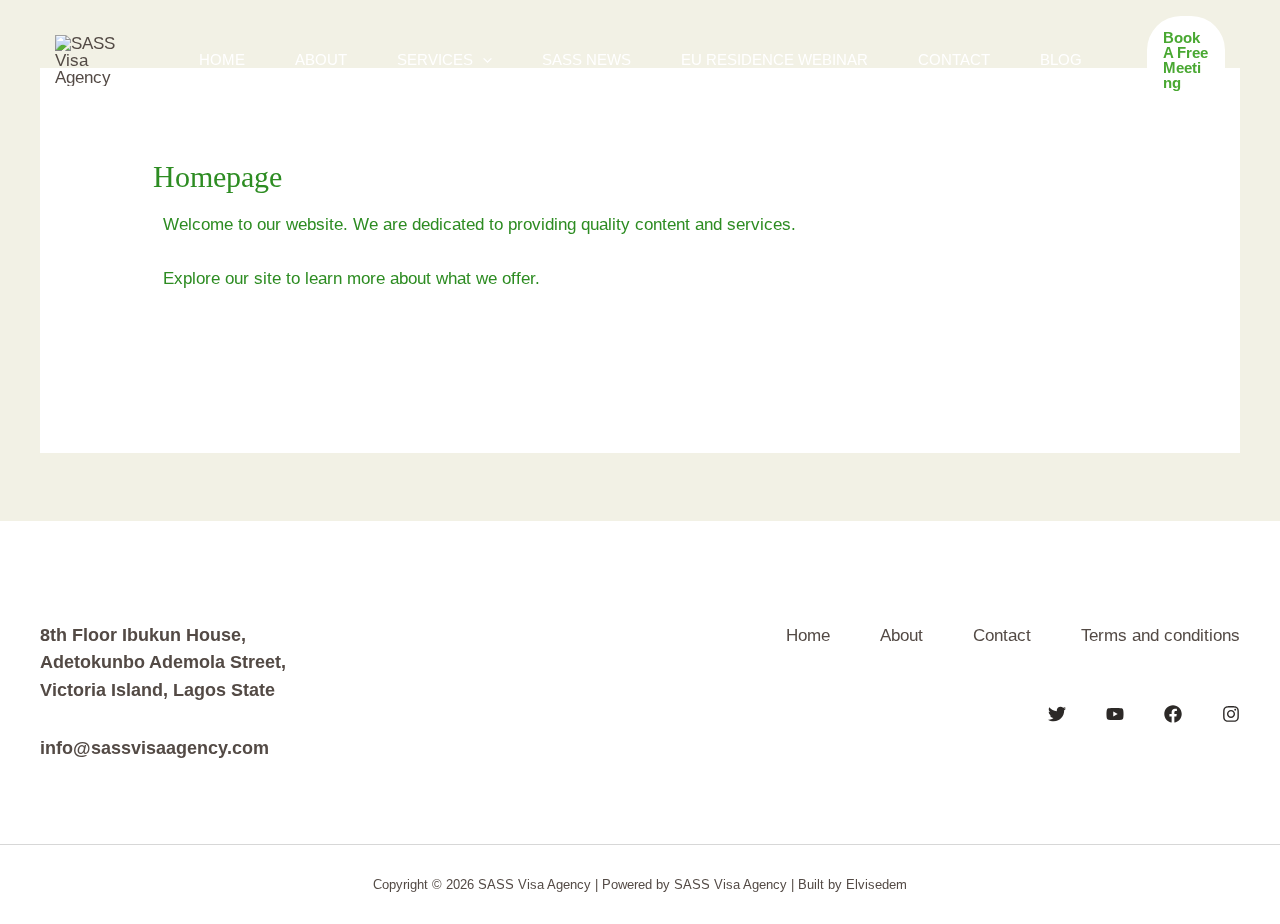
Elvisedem (876, 884)
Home (222, 59)
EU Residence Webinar (774, 59)
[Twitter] (1057, 714)
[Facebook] (1173, 714)
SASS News (586, 59)
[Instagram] (1231, 714)
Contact (954, 59)
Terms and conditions (1160, 635)
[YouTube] (1115, 714)
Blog (1061, 59)
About (321, 59)
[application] (482, 60)
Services (435, 59)
